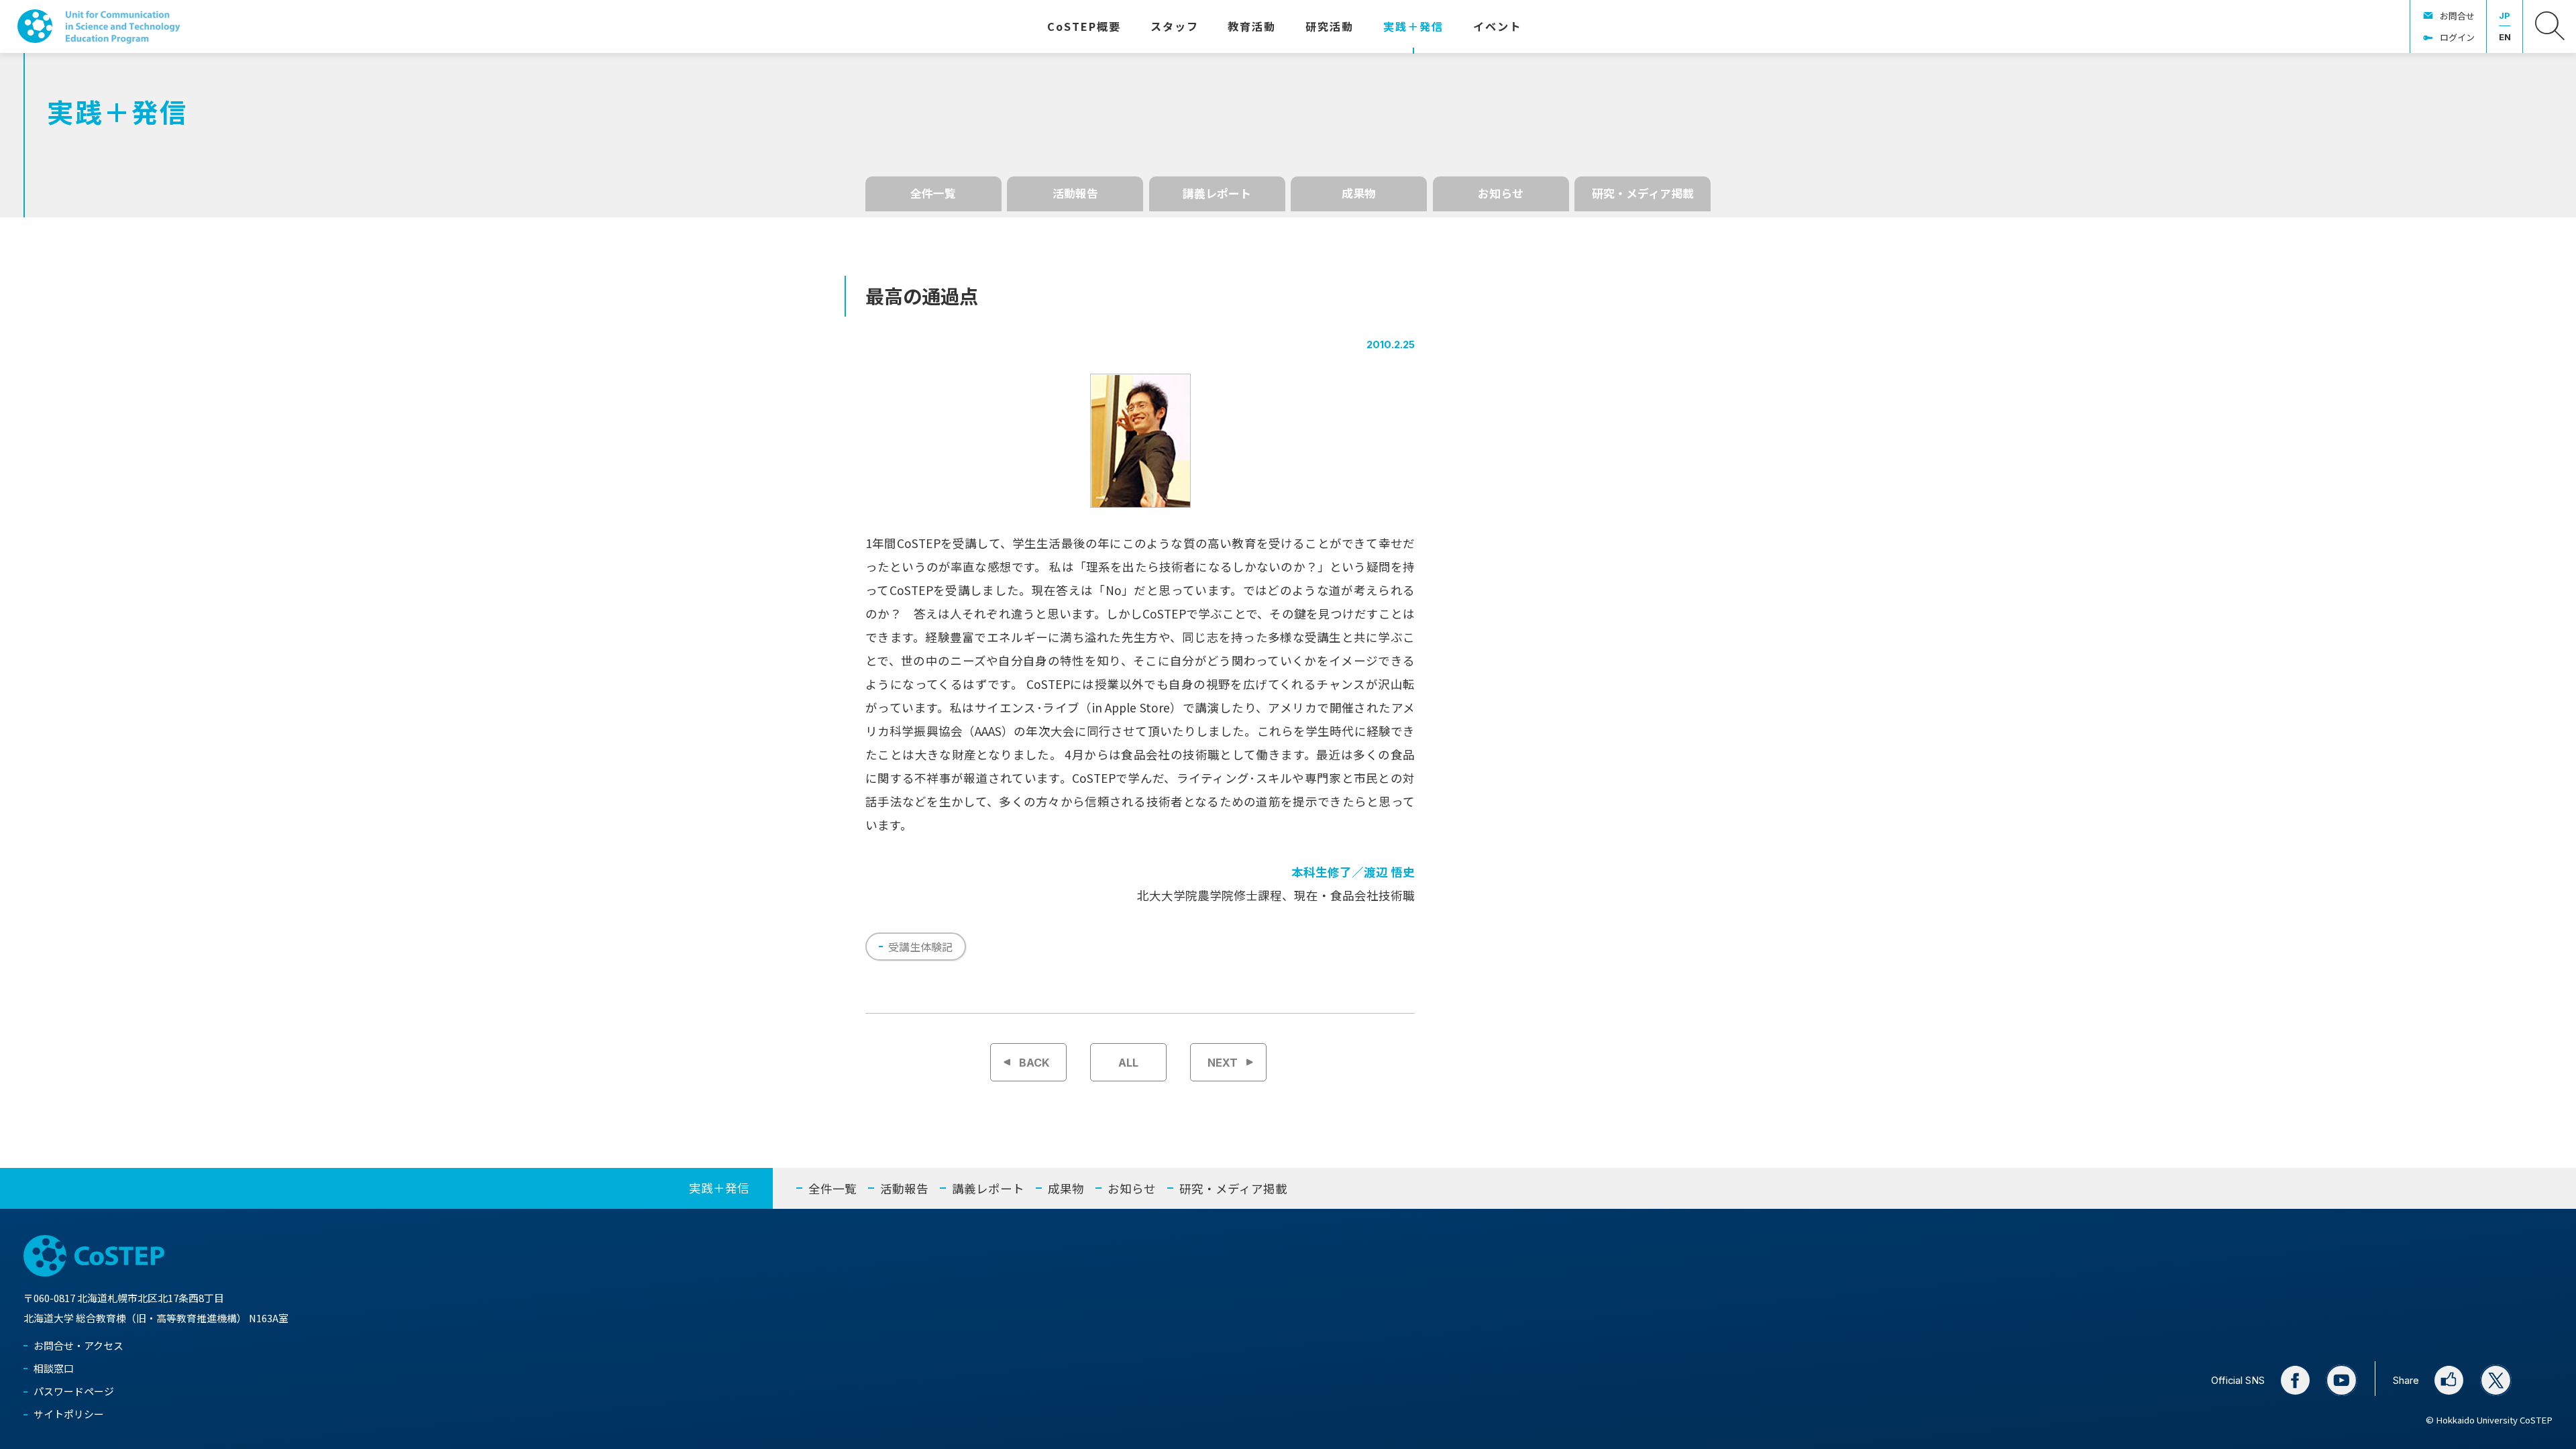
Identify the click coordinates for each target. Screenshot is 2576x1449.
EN (2505, 37)
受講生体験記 (920, 947)
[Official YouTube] (2342, 1380)
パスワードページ (74, 1391)
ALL (1128, 1063)
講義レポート (1217, 193)
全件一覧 (933, 193)
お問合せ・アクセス (78, 1345)
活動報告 (1075, 193)
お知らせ (1501, 193)
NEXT (1223, 1063)
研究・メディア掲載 (1643, 193)
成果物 (1359, 193)
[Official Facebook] (2295, 1380)
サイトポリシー (69, 1414)
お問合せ (2457, 16)
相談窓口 (54, 1368)
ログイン (2457, 37)
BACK (1034, 1063)
